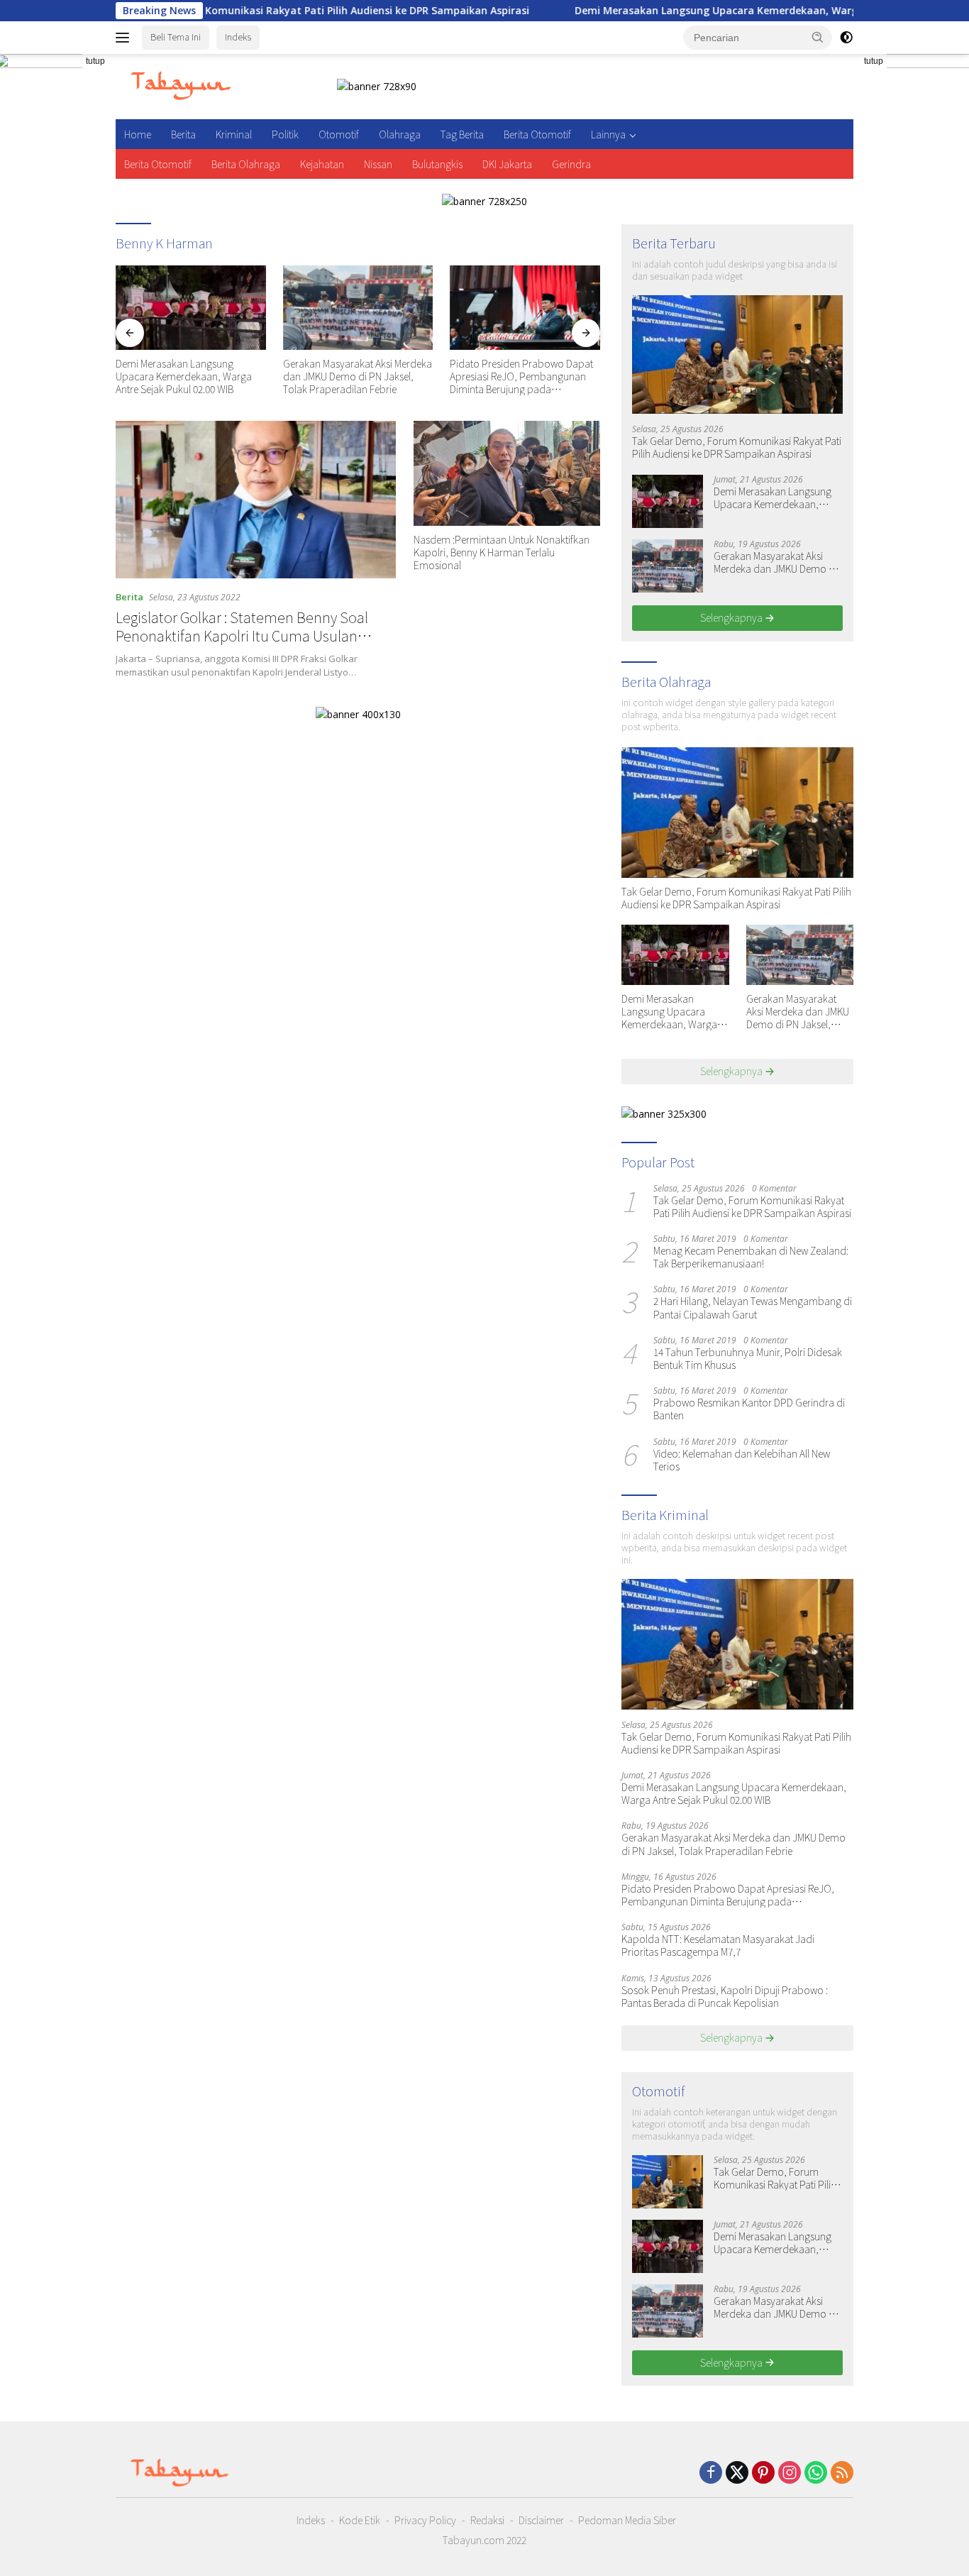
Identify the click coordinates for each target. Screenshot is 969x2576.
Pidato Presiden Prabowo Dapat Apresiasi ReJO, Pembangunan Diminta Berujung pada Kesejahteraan (521, 376)
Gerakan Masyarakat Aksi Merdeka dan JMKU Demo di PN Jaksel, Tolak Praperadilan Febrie (358, 376)
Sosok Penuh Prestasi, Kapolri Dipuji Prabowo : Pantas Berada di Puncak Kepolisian (725, 1996)
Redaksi (487, 2520)
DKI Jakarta (507, 164)
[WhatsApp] (816, 2473)
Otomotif (339, 134)
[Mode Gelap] (846, 38)
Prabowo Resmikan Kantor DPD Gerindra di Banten (749, 1409)
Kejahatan (322, 164)
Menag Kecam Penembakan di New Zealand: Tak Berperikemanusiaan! (751, 1257)
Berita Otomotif (537, 134)
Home (138, 134)
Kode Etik (360, 2520)
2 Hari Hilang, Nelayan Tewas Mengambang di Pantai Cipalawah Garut (753, 1307)
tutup (95, 61)
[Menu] (125, 38)
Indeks (238, 37)
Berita (183, 134)
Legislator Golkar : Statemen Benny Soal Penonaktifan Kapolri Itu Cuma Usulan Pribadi (242, 635)
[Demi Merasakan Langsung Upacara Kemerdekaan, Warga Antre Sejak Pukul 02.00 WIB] (191, 308)
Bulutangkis (437, 164)
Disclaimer (541, 2520)
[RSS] (842, 2473)
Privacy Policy (425, 2520)
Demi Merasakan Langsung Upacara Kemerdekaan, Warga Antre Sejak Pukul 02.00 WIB (711, 11)
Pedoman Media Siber (627, 2520)
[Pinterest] (763, 2473)
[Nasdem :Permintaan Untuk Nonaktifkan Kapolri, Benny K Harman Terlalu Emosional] (507, 473)
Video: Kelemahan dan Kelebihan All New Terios (742, 1460)
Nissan (378, 164)
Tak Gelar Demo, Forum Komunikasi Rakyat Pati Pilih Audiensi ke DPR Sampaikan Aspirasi (229, 11)
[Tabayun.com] (181, 86)
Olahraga (400, 134)
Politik (285, 134)
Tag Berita (462, 134)
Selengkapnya (732, 617)
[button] (818, 37)
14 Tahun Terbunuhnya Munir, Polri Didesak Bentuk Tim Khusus (748, 1358)
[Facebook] (711, 2473)
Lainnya (608, 134)
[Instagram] (790, 2473)
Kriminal (234, 134)
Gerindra (571, 164)
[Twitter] (737, 2473)
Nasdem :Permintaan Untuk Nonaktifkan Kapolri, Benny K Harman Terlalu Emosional (502, 552)
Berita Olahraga (246, 164)
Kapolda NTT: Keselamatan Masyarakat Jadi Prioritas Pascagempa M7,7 (718, 1945)
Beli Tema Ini (176, 37)
